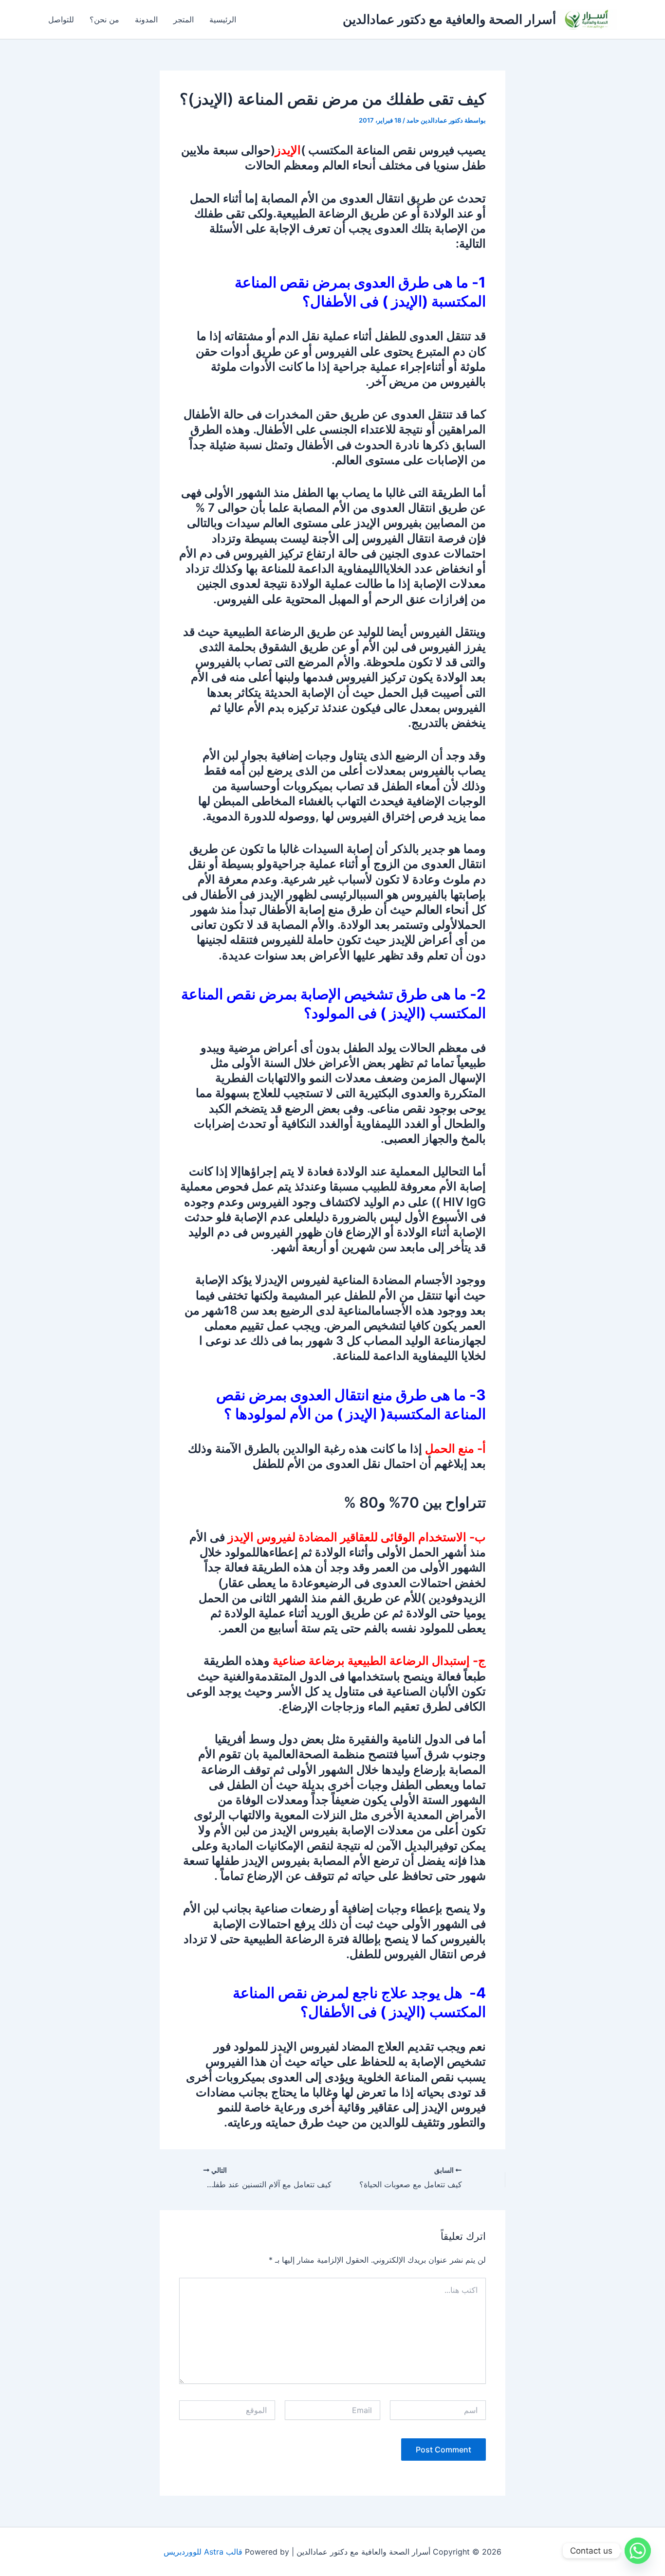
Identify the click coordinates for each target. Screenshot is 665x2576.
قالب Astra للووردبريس (203, 2552)
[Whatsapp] (638, 2551)
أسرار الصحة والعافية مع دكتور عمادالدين (449, 19)
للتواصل (61, 19)
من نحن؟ (104, 19)
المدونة (146, 19)
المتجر (184, 19)
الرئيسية (223, 19)
